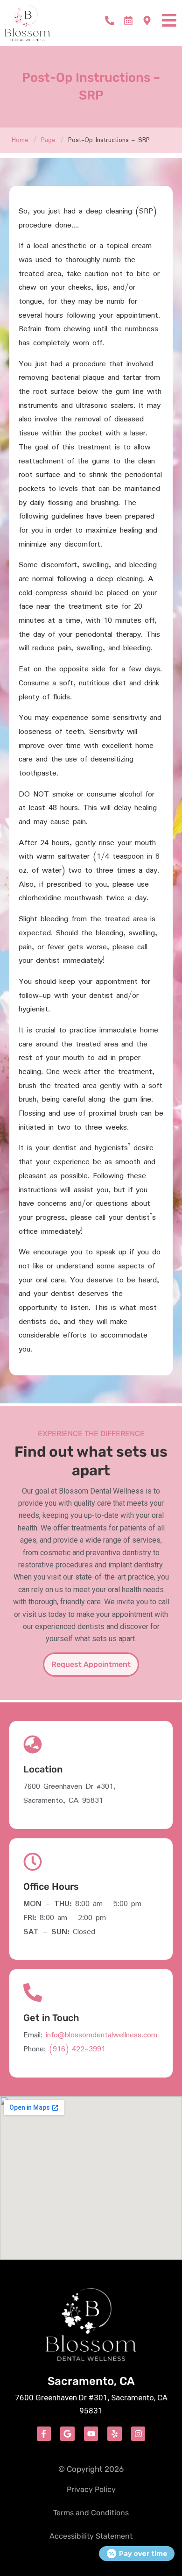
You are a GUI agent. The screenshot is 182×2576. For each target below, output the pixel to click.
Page (48, 140)
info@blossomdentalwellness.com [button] (101, 2035)
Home (20, 140)
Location (43, 1769)
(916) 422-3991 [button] (77, 2049)
